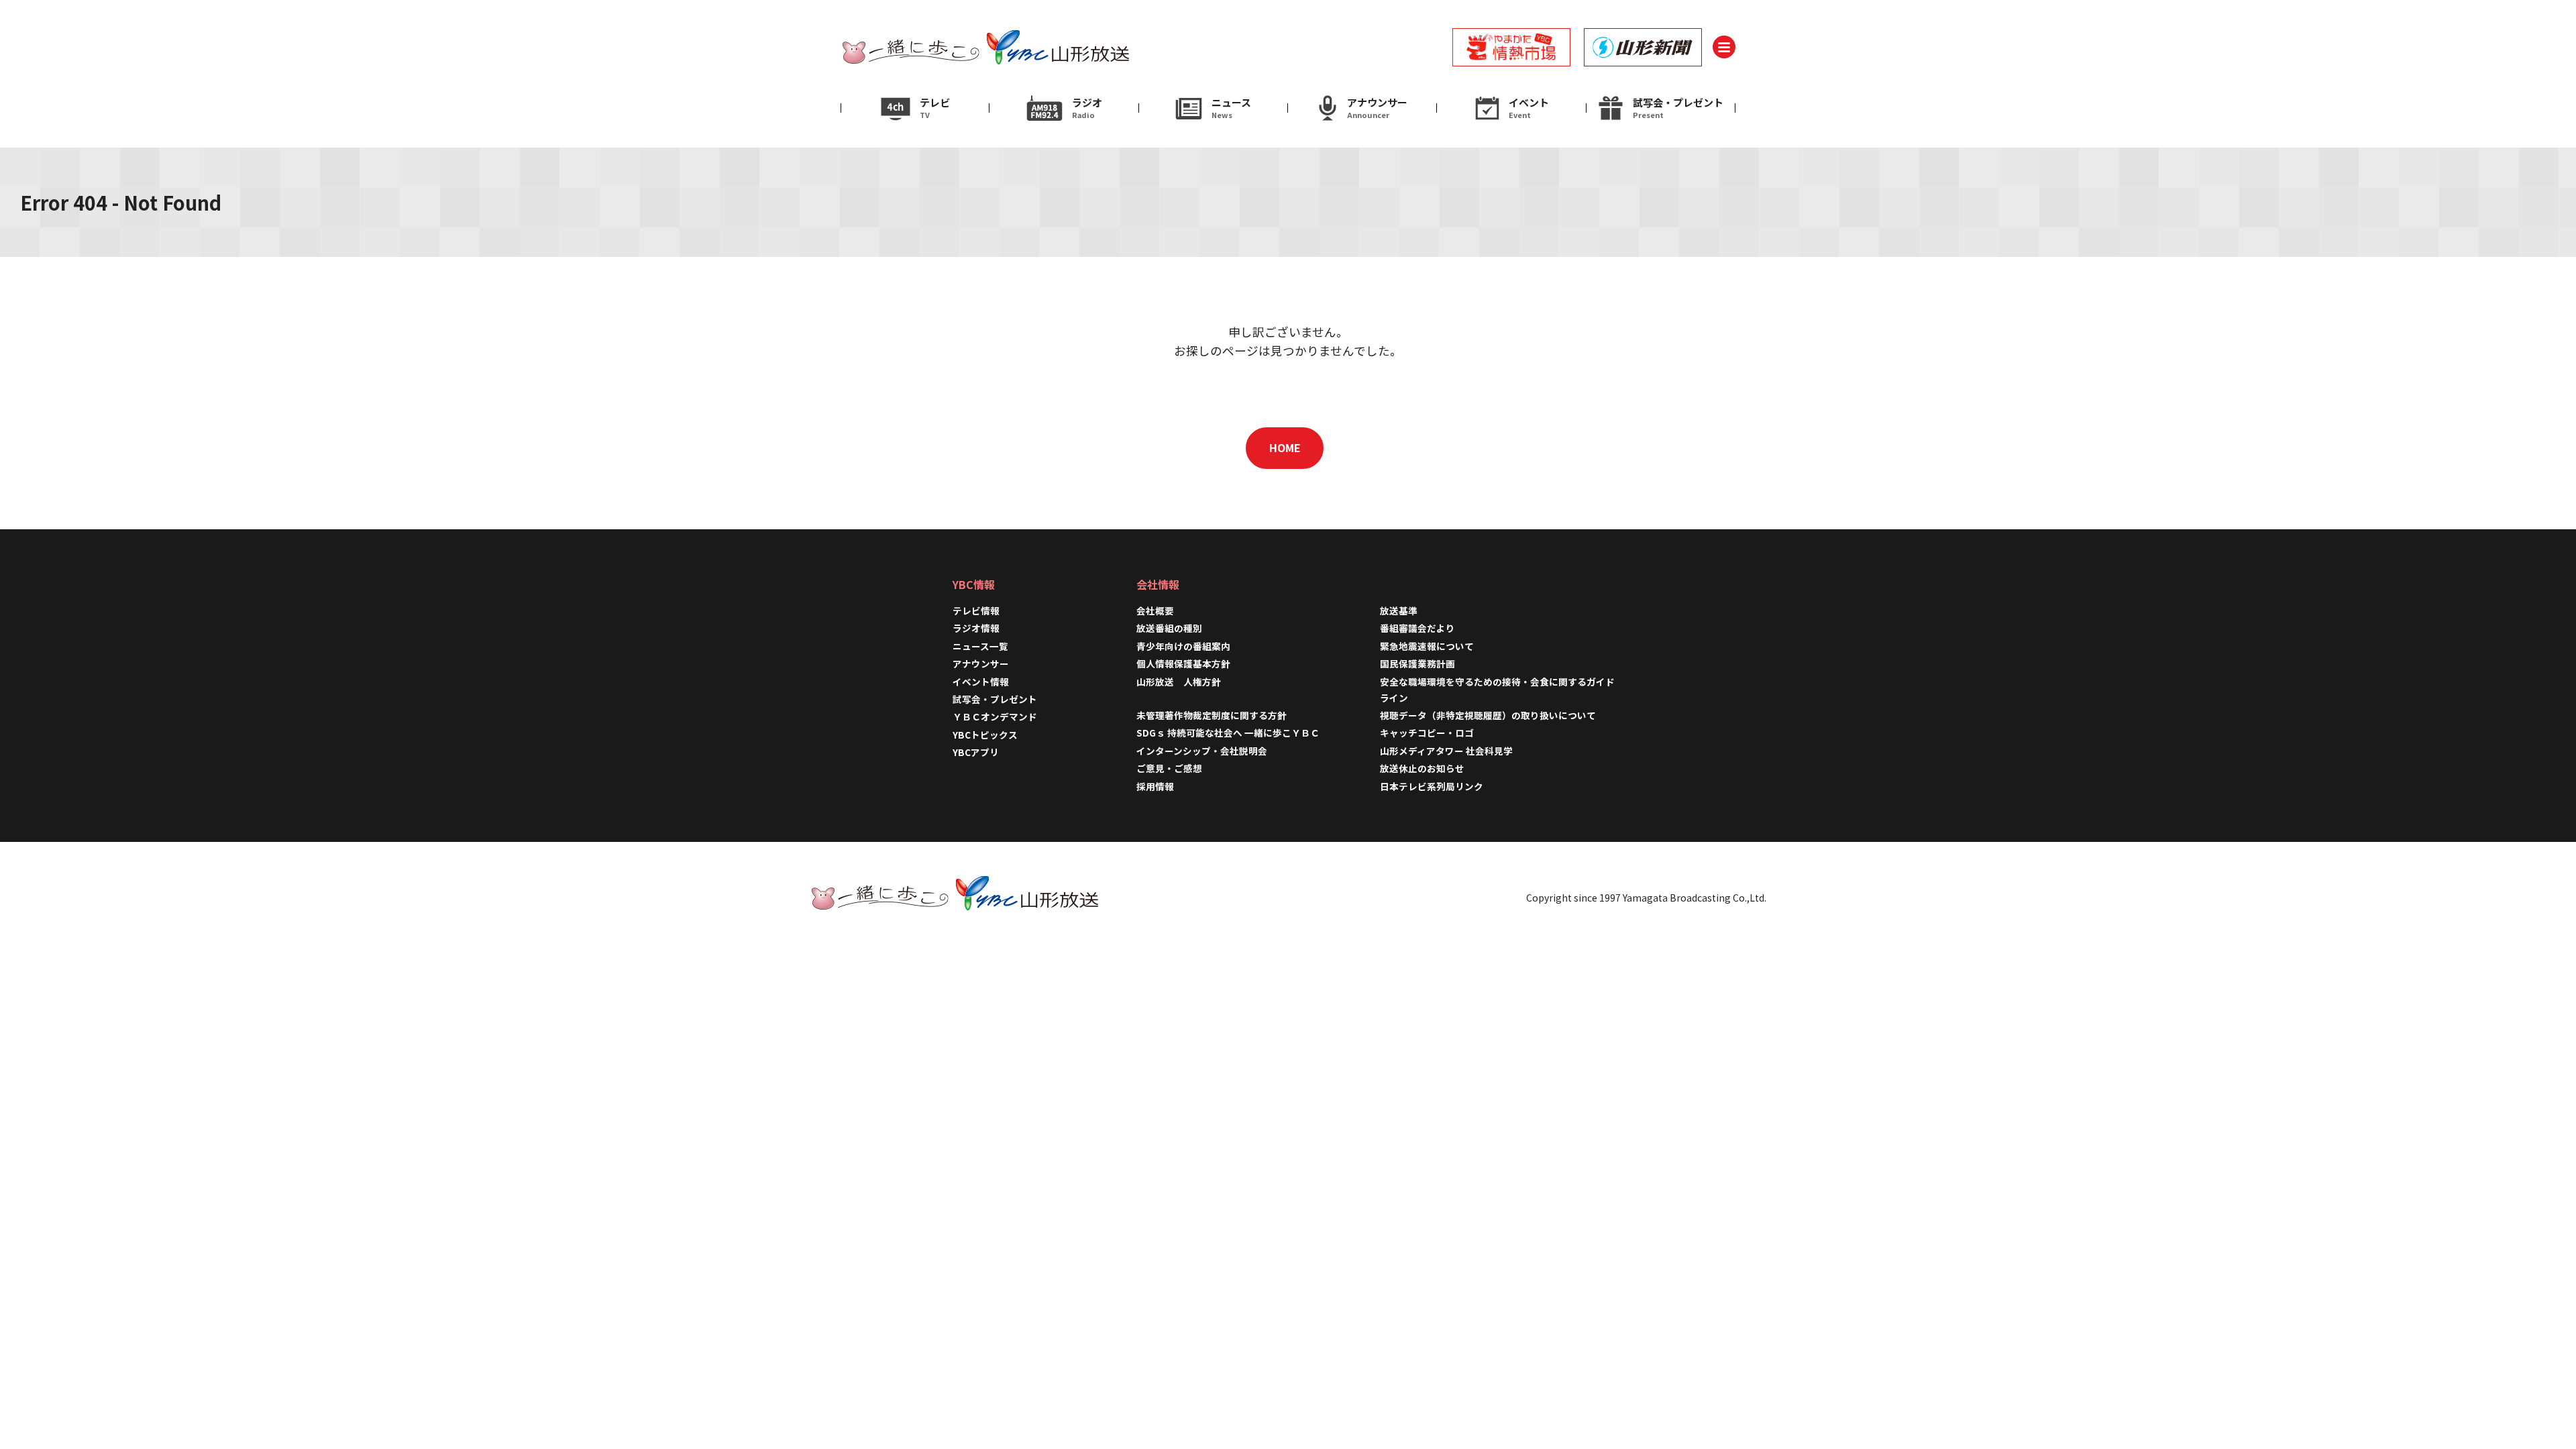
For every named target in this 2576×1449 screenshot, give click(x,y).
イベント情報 (981, 682)
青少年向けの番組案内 (1183, 646)
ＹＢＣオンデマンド (995, 716)
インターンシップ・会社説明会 (1202, 751)
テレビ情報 (976, 610)
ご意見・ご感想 (1169, 768)
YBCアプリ (976, 752)
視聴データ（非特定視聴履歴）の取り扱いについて (1488, 715)
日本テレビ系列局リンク (1432, 786)
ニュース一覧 (980, 646)
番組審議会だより (1417, 628)
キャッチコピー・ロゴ (1427, 733)
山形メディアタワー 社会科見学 (1446, 751)
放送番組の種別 (1169, 628)
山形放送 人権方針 (1179, 682)
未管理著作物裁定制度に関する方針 (1212, 715)
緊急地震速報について (1427, 646)
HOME (1285, 447)
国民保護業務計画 (1417, 663)
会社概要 (1155, 610)
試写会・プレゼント (995, 699)
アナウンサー (981, 663)
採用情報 (1160, 786)
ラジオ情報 (976, 628)
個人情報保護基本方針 (1183, 663)
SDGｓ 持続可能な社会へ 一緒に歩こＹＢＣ (1228, 733)
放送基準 (1399, 610)
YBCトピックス (985, 735)
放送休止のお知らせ (1422, 768)
